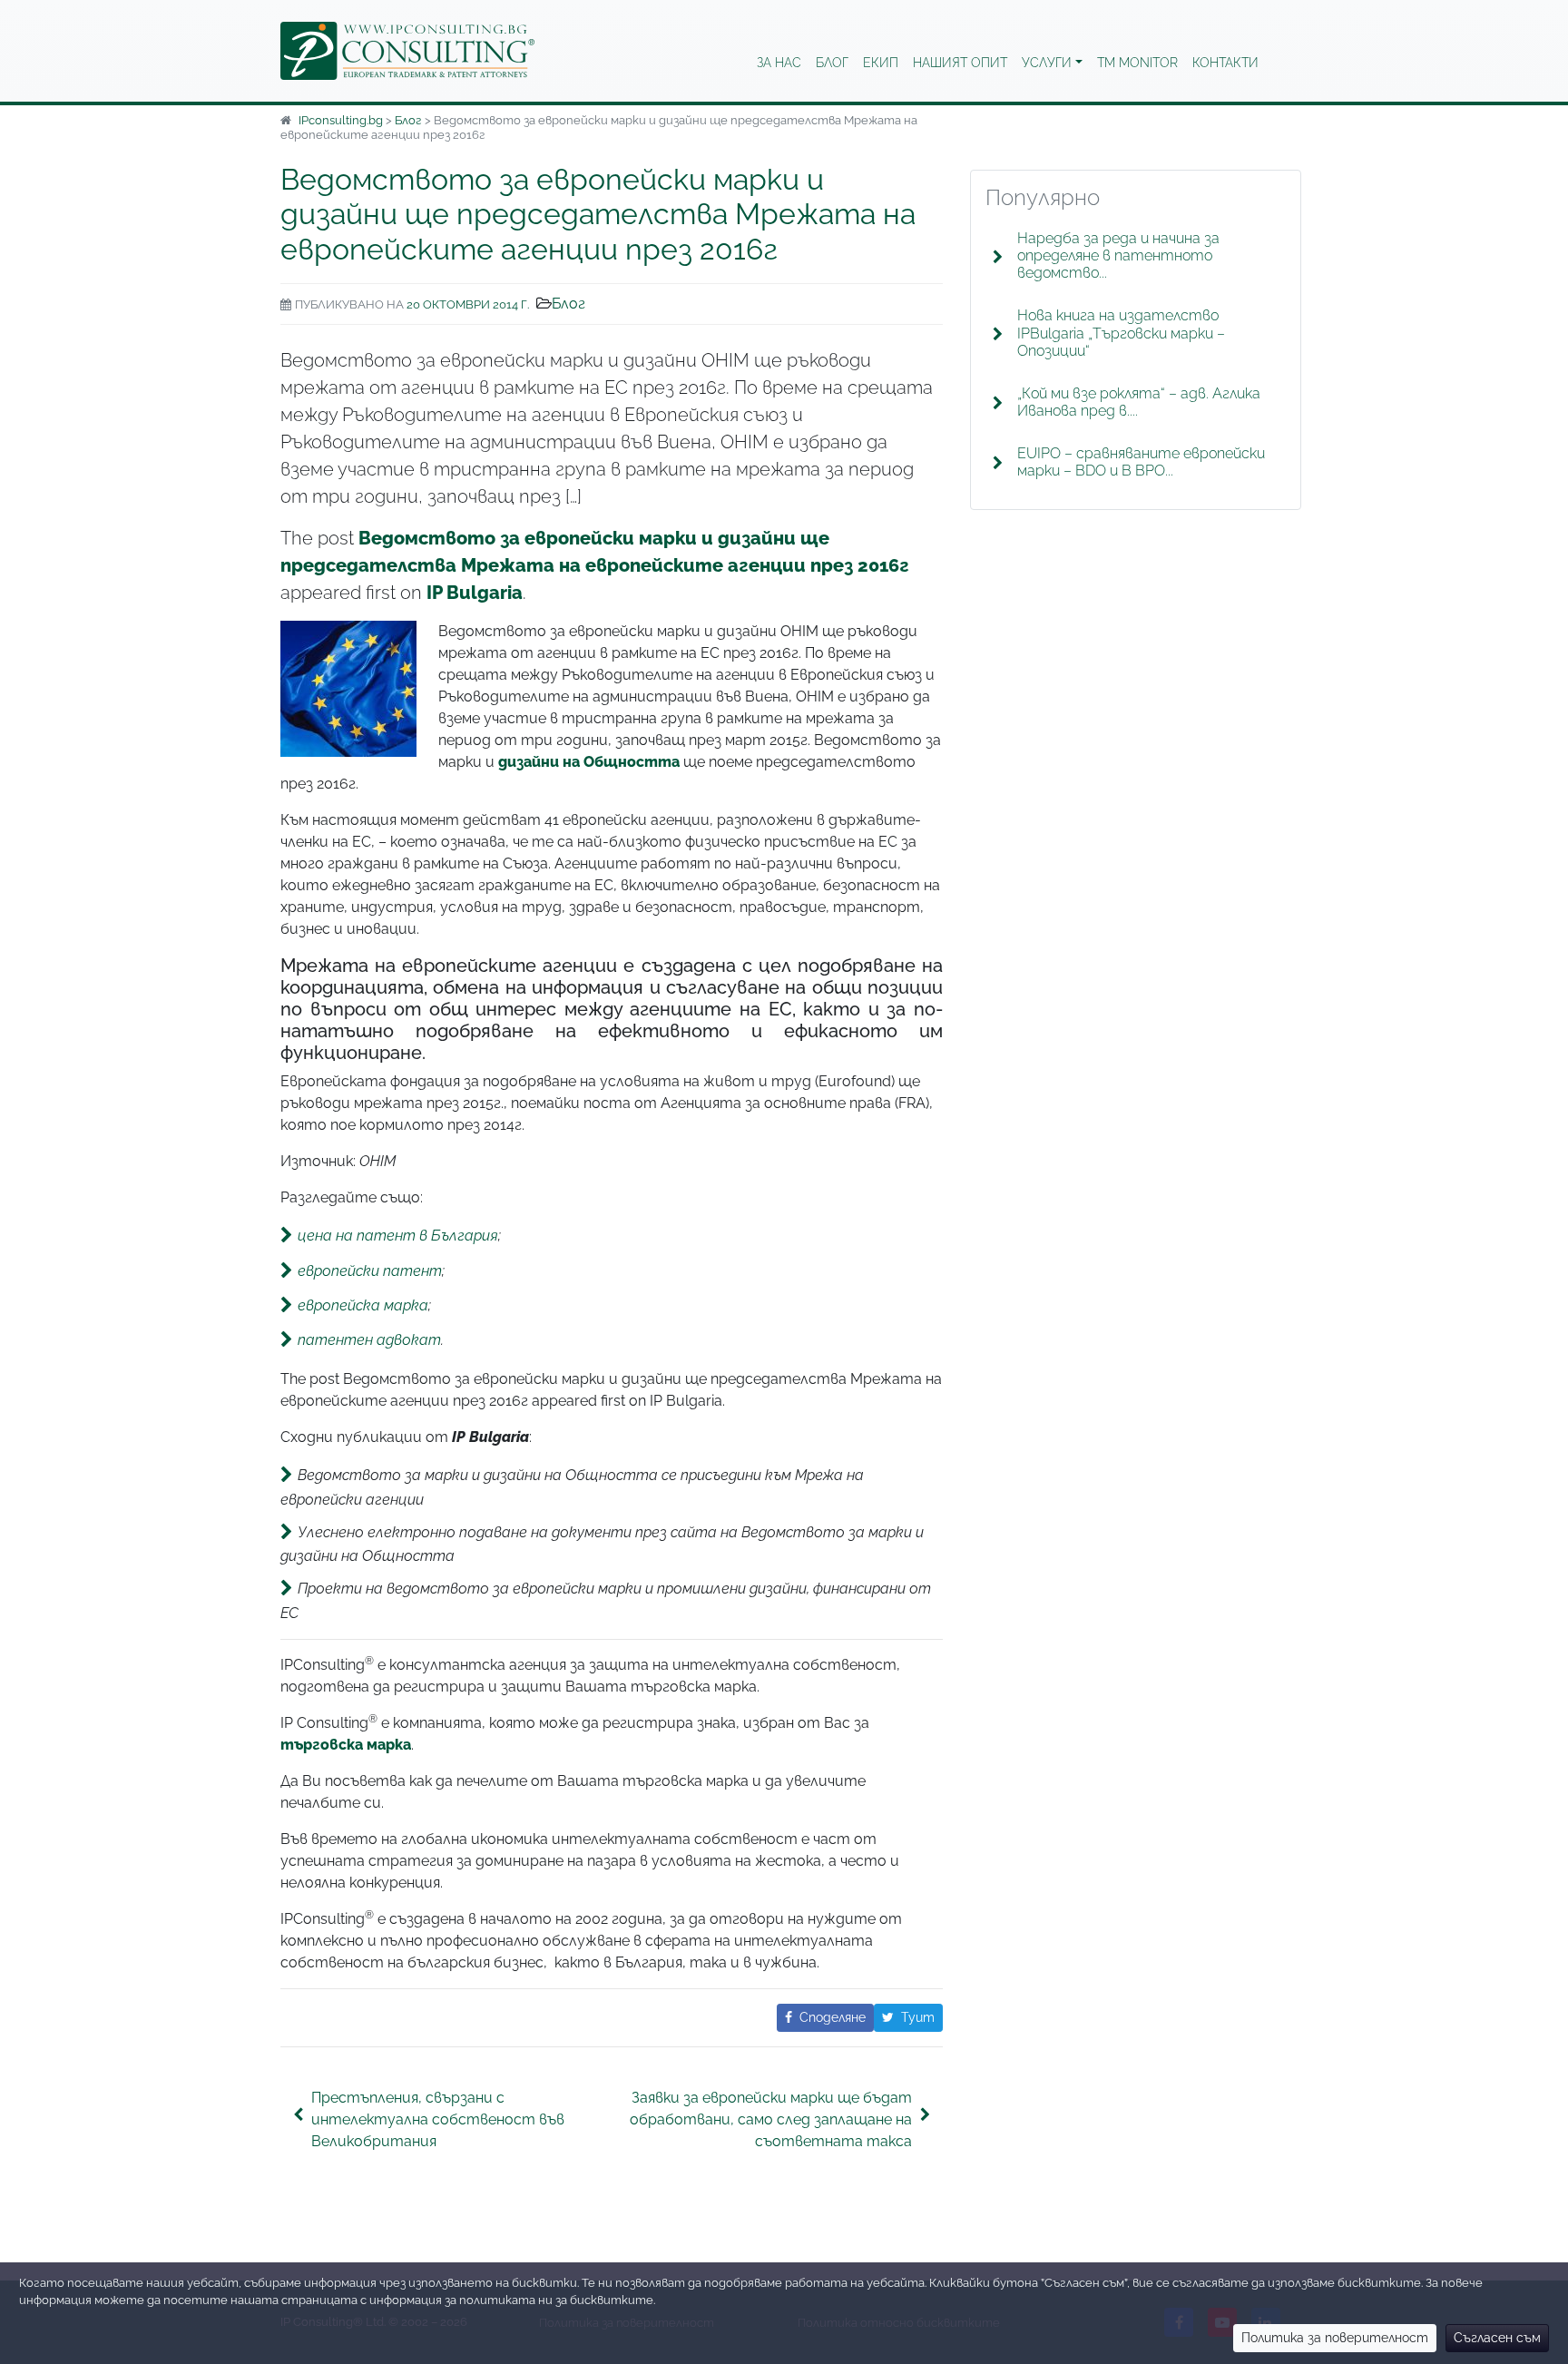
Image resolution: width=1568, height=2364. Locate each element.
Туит (918, 2017)
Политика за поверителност (1335, 2338)
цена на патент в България (398, 1236)
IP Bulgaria (475, 593)
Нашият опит (960, 63)
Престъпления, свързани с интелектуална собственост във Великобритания (438, 2119)
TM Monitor (1137, 63)
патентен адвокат (369, 1340)
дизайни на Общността (589, 762)
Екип (881, 63)
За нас (779, 63)
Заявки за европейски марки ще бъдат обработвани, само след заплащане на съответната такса (771, 2119)
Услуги (1047, 63)
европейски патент (370, 1270)
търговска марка (346, 1745)
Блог (832, 63)
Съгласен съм (1497, 2338)
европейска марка (363, 1305)
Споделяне (833, 2017)
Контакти (1225, 63)
